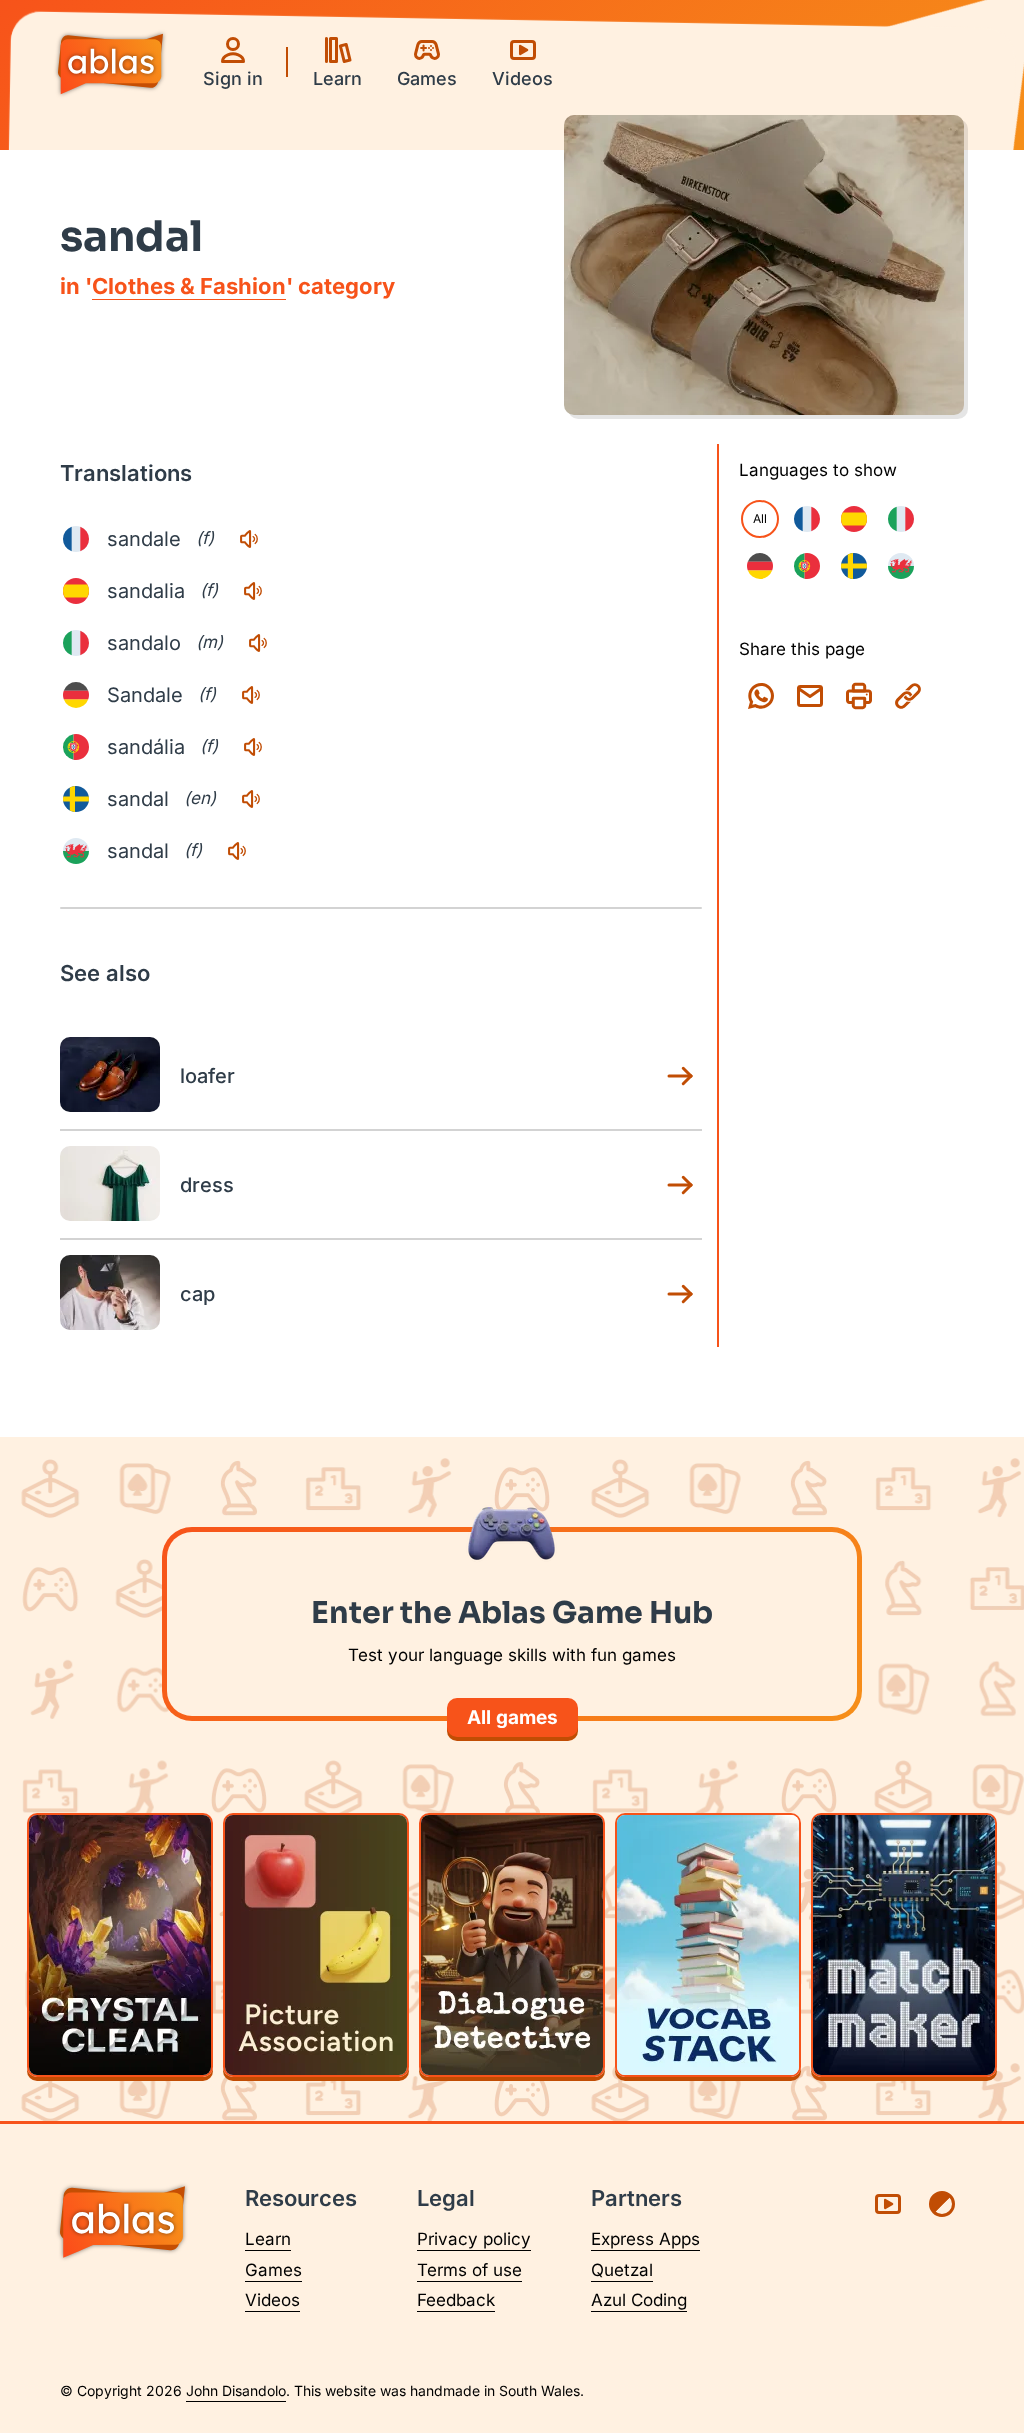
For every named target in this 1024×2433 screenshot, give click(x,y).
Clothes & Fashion (189, 286)
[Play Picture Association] (316, 1945)
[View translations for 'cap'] (680, 1294)
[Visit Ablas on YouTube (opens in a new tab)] (888, 2204)
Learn (268, 2239)
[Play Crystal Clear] (120, 1945)
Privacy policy (474, 2239)
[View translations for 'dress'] (680, 1185)
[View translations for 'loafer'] (680, 1076)
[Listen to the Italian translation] (258, 643)
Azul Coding (639, 2300)
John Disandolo (236, 2390)
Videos (272, 2300)
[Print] (859, 696)
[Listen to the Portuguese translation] (253, 747)
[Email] (810, 696)
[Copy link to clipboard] (908, 696)
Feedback (456, 2300)
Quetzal (622, 2270)
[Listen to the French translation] (249, 539)
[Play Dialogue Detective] (512, 1945)
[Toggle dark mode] (942, 2204)
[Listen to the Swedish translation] (251, 799)
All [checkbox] (760, 518)
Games (273, 2270)
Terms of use (469, 2270)
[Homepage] (110, 66)
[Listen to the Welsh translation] (237, 851)
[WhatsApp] (761, 696)
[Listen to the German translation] (251, 695)
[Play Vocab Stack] (708, 1945)
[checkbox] (807, 519)
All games (512, 1717)
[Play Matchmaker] (904, 1945)
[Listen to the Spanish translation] (253, 591)
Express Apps (645, 2239)
